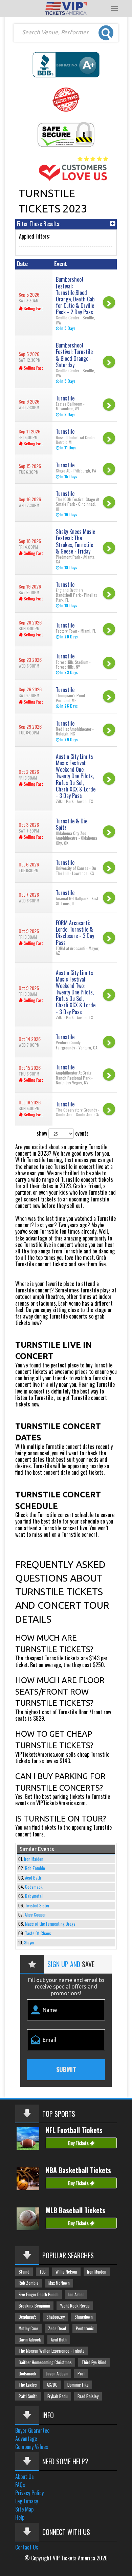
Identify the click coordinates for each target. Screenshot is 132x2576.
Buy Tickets (79, 2143)
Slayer (29, 1943)
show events (63, 1133)
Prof (81, 2374)
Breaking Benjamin (34, 2306)
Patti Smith (28, 2396)
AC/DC (52, 2385)
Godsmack (34, 1887)
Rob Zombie (35, 1868)
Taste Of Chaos (38, 1933)
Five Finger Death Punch (39, 2294)
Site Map (24, 2509)
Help (20, 2517)
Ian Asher (76, 2294)
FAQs (20, 2485)
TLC (42, 2272)
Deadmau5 (28, 2317)
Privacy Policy (29, 2493)
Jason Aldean (57, 2374)
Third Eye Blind (94, 2362)
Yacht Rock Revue (75, 2306)
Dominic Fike (78, 2385)
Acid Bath (33, 1878)
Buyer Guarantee (32, 2430)
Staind (24, 2272)
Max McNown (59, 2283)
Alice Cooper (35, 1915)
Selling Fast (33, 308)
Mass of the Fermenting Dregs (50, 1924)
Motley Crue (28, 2328)
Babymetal (34, 1896)
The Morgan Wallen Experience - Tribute (52, 2351)
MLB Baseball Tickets (75, 2210)
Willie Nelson (66, 2272)
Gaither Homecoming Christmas (45, 2362)
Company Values (32, 2447)
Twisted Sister (37, 1906)
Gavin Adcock (30, 2340)
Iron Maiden (34, 1859)
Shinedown (84, 2317)
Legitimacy (27, 2501)
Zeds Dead (57, 2328)
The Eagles (28, 2385)
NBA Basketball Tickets (78, 2170)
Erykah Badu (58, 2396)
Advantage (26, 2439)
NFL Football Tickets (74, 2130)
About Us (25, 2477)
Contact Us (27, 2547)
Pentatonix (85, 2328)
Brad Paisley (88, 2396)
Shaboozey (56, 2317)
